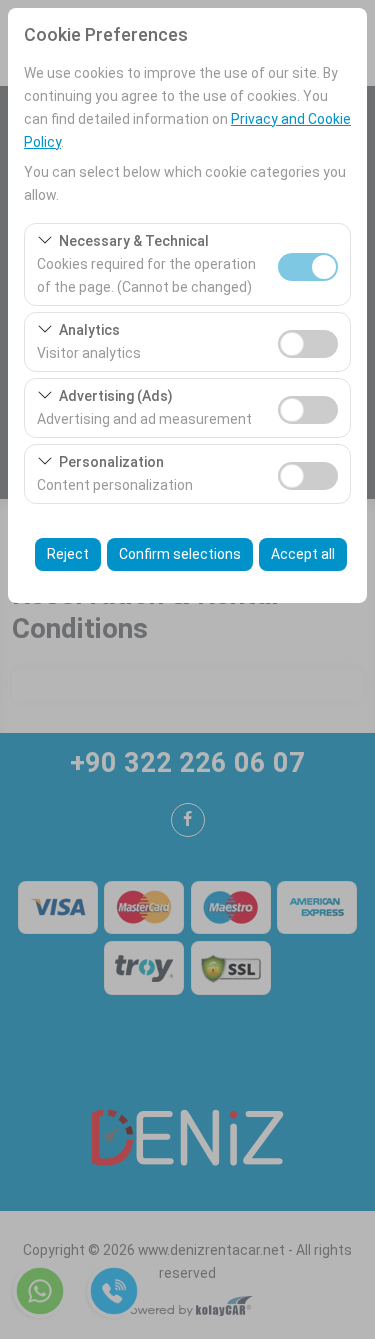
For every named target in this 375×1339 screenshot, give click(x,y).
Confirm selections (180, 554)
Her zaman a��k (308, 267)
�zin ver (308, 344)
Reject (68, 554)
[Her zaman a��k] (308, 264)
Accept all (303, 554)
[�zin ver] (308, 341)
